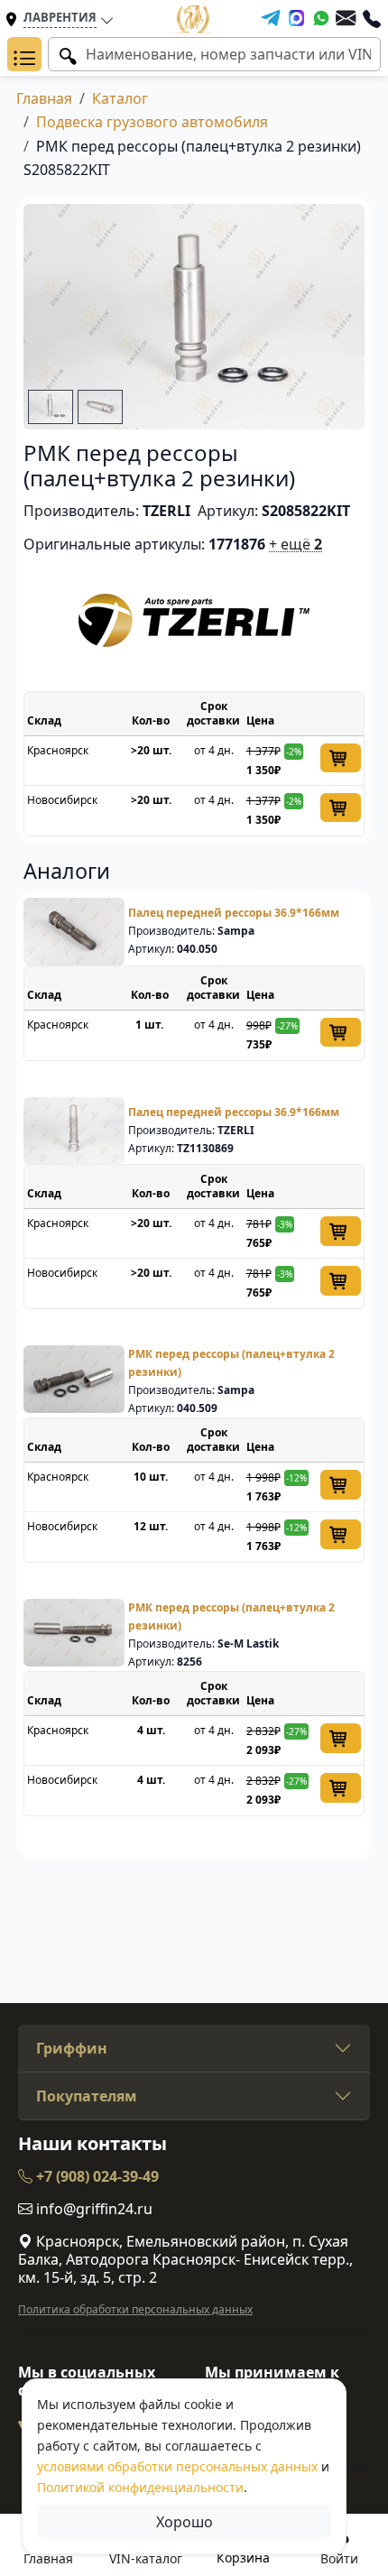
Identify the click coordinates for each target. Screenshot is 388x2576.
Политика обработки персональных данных (135, 2309)
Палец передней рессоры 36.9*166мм (234, 913)
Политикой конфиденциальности (140, 2487)
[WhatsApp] (321, 18)
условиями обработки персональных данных (177, 2466)
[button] (24, 54)
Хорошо (185, 2522)
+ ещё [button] (296, 544)
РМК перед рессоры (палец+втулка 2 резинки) (231, 1363)
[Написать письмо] (346, 18)
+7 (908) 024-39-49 (96, 2176)
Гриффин (72, 2048)
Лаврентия (60, 17)
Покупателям (87, 2096)
